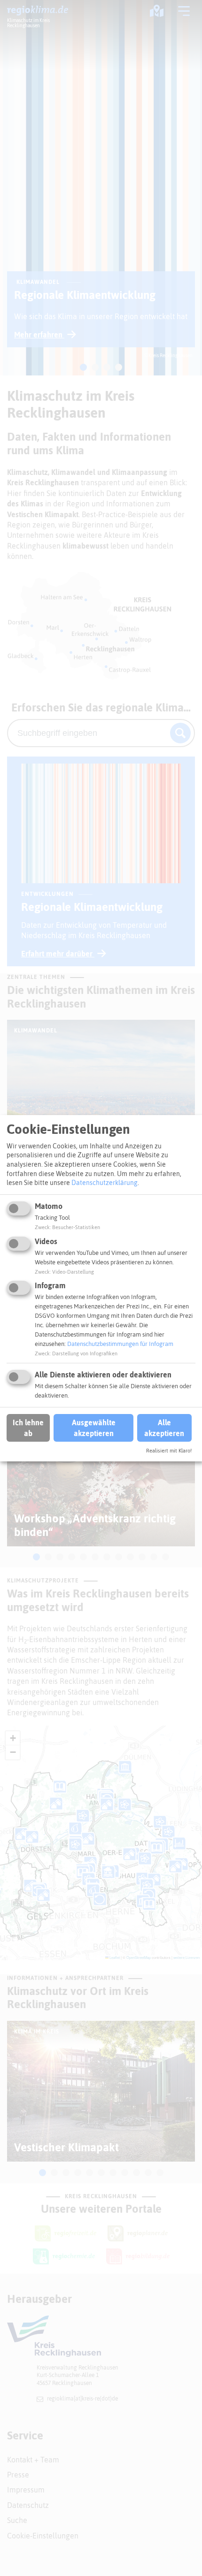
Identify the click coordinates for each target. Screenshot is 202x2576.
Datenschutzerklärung (105, 1183)
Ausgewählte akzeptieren (94, 1428)
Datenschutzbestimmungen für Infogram (120, 1344)
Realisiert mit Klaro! (169, 1451)
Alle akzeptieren (164, 1428)
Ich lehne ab (28, 1428)
